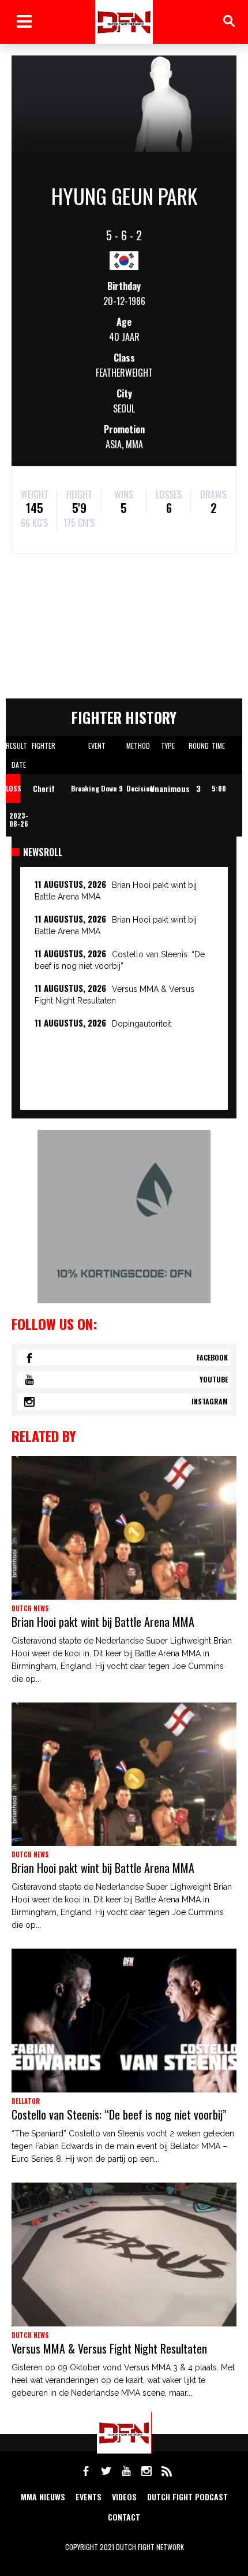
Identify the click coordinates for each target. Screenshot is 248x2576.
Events (89, 2497)
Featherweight (124, 373)
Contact (124, 2517)
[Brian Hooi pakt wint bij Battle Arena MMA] (124, 1528)
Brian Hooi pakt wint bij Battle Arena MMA (103, 1622)
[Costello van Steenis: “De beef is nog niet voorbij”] (124, 2021)
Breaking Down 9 (97, 788)
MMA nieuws (43, 2497)
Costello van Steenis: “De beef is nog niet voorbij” (119, 2114)
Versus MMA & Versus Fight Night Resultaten (109, 2348)
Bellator (26, 2101)
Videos (124, 2497)
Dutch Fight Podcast (187, 2497)
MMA (134, 444)
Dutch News (30, 1608)
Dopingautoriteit (142, 1024)
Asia (114, 444)
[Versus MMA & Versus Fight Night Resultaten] (124, 2255)
